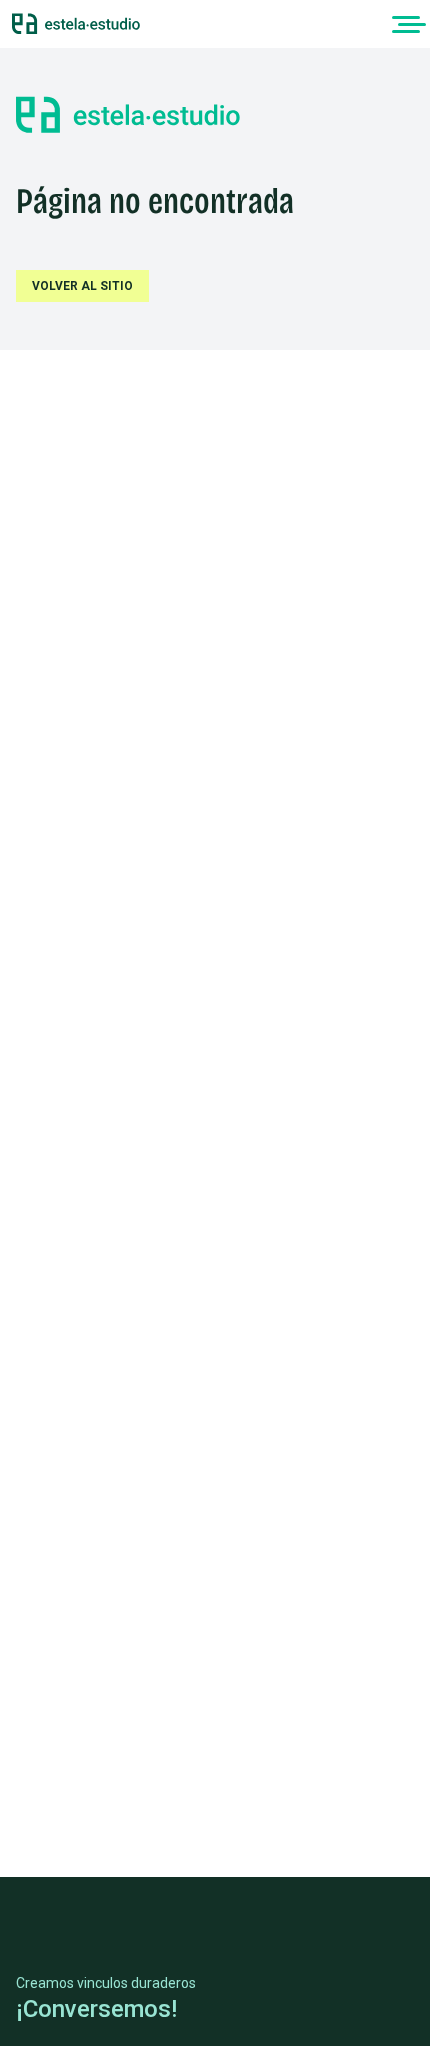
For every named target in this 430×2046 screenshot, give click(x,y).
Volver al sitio (82, 286)
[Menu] (406, 24)
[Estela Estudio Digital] (76, 23)
